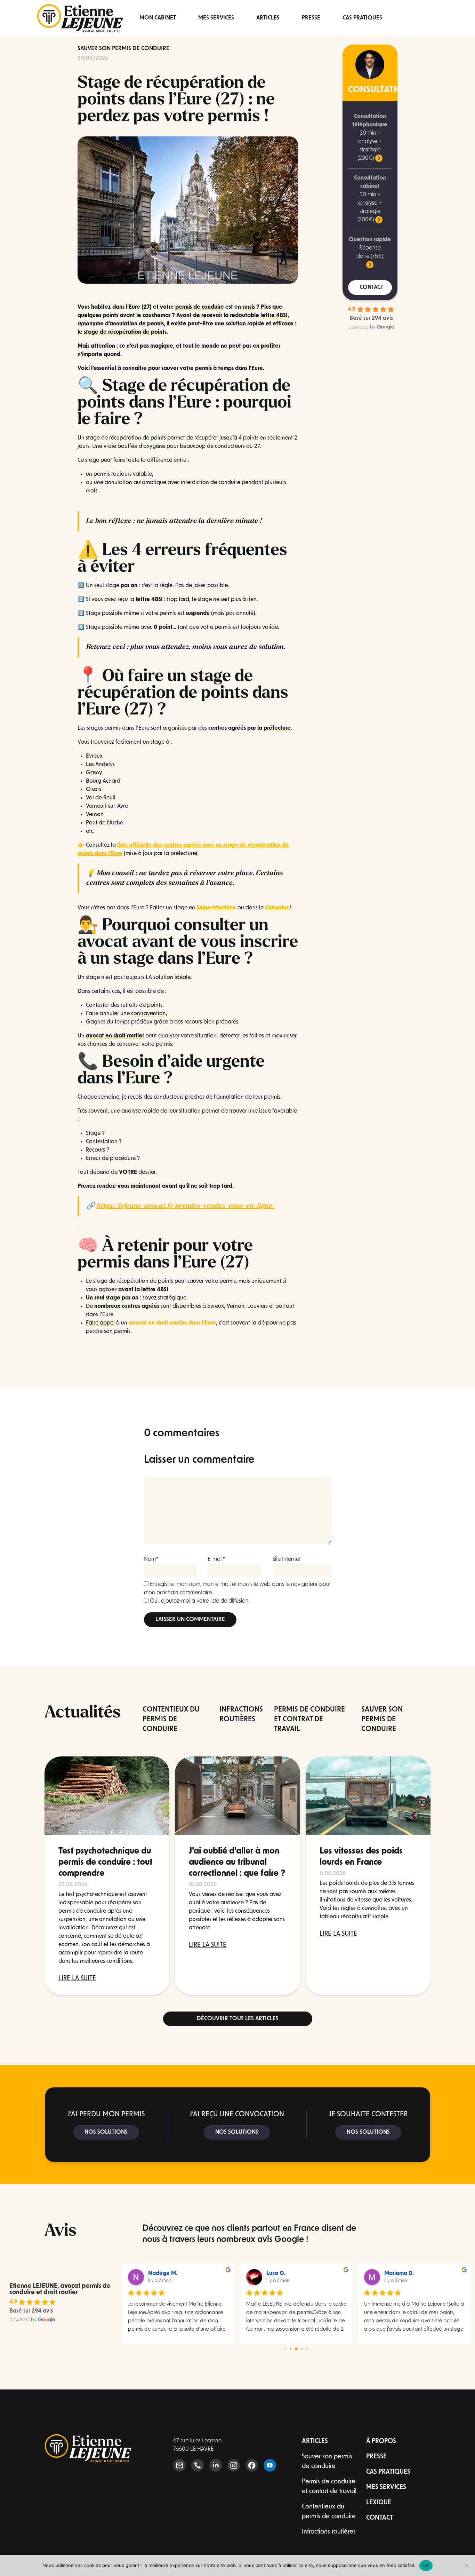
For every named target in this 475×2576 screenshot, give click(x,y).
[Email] (179, 2465)
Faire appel (100, 1323)
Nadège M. (163, 2274)
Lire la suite (77, 1979)
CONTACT (371, 287)
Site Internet (287, 1559)
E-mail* (216, 1559)
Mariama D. (399, 2274)
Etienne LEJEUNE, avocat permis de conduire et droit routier (60, 2290)
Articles (268, 18)
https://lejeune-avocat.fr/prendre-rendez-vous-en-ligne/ (186, 1206)
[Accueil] (80, 18)
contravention (148, 1014)
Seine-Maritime (216, 908)
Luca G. (276, 2274)
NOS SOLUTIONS (106, 2132)
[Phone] (198, 2465)
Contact (380, 2518)
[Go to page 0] (285, 2349)
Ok (426, 2565)
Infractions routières (329, 2532)
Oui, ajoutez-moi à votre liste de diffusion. (199, 1601)
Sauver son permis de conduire (123, 49)
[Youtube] (270, 2465)
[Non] (466, 2566)
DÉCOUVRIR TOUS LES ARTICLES (238, 2019)
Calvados (277, 908)
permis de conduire (200, 307)
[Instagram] (234, 2465)
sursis (249, 307)
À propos (381, 2442)
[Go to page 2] (296, 2349)
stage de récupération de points (125, 332)
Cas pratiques (362, 18)
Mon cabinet (158, 18)
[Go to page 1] (291, 2349)
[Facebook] (252, 2465)
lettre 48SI (274, 316)
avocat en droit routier (115, 1036)
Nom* (151, 1559)
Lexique (379, 2503)
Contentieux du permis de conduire (329, 2512)
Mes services (216, 18)
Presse (311, 18)
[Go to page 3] (302, 2349)
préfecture (277, 728)
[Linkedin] (216, 2465)
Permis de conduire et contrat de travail (329, 2487)
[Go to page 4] (307, 2349)
